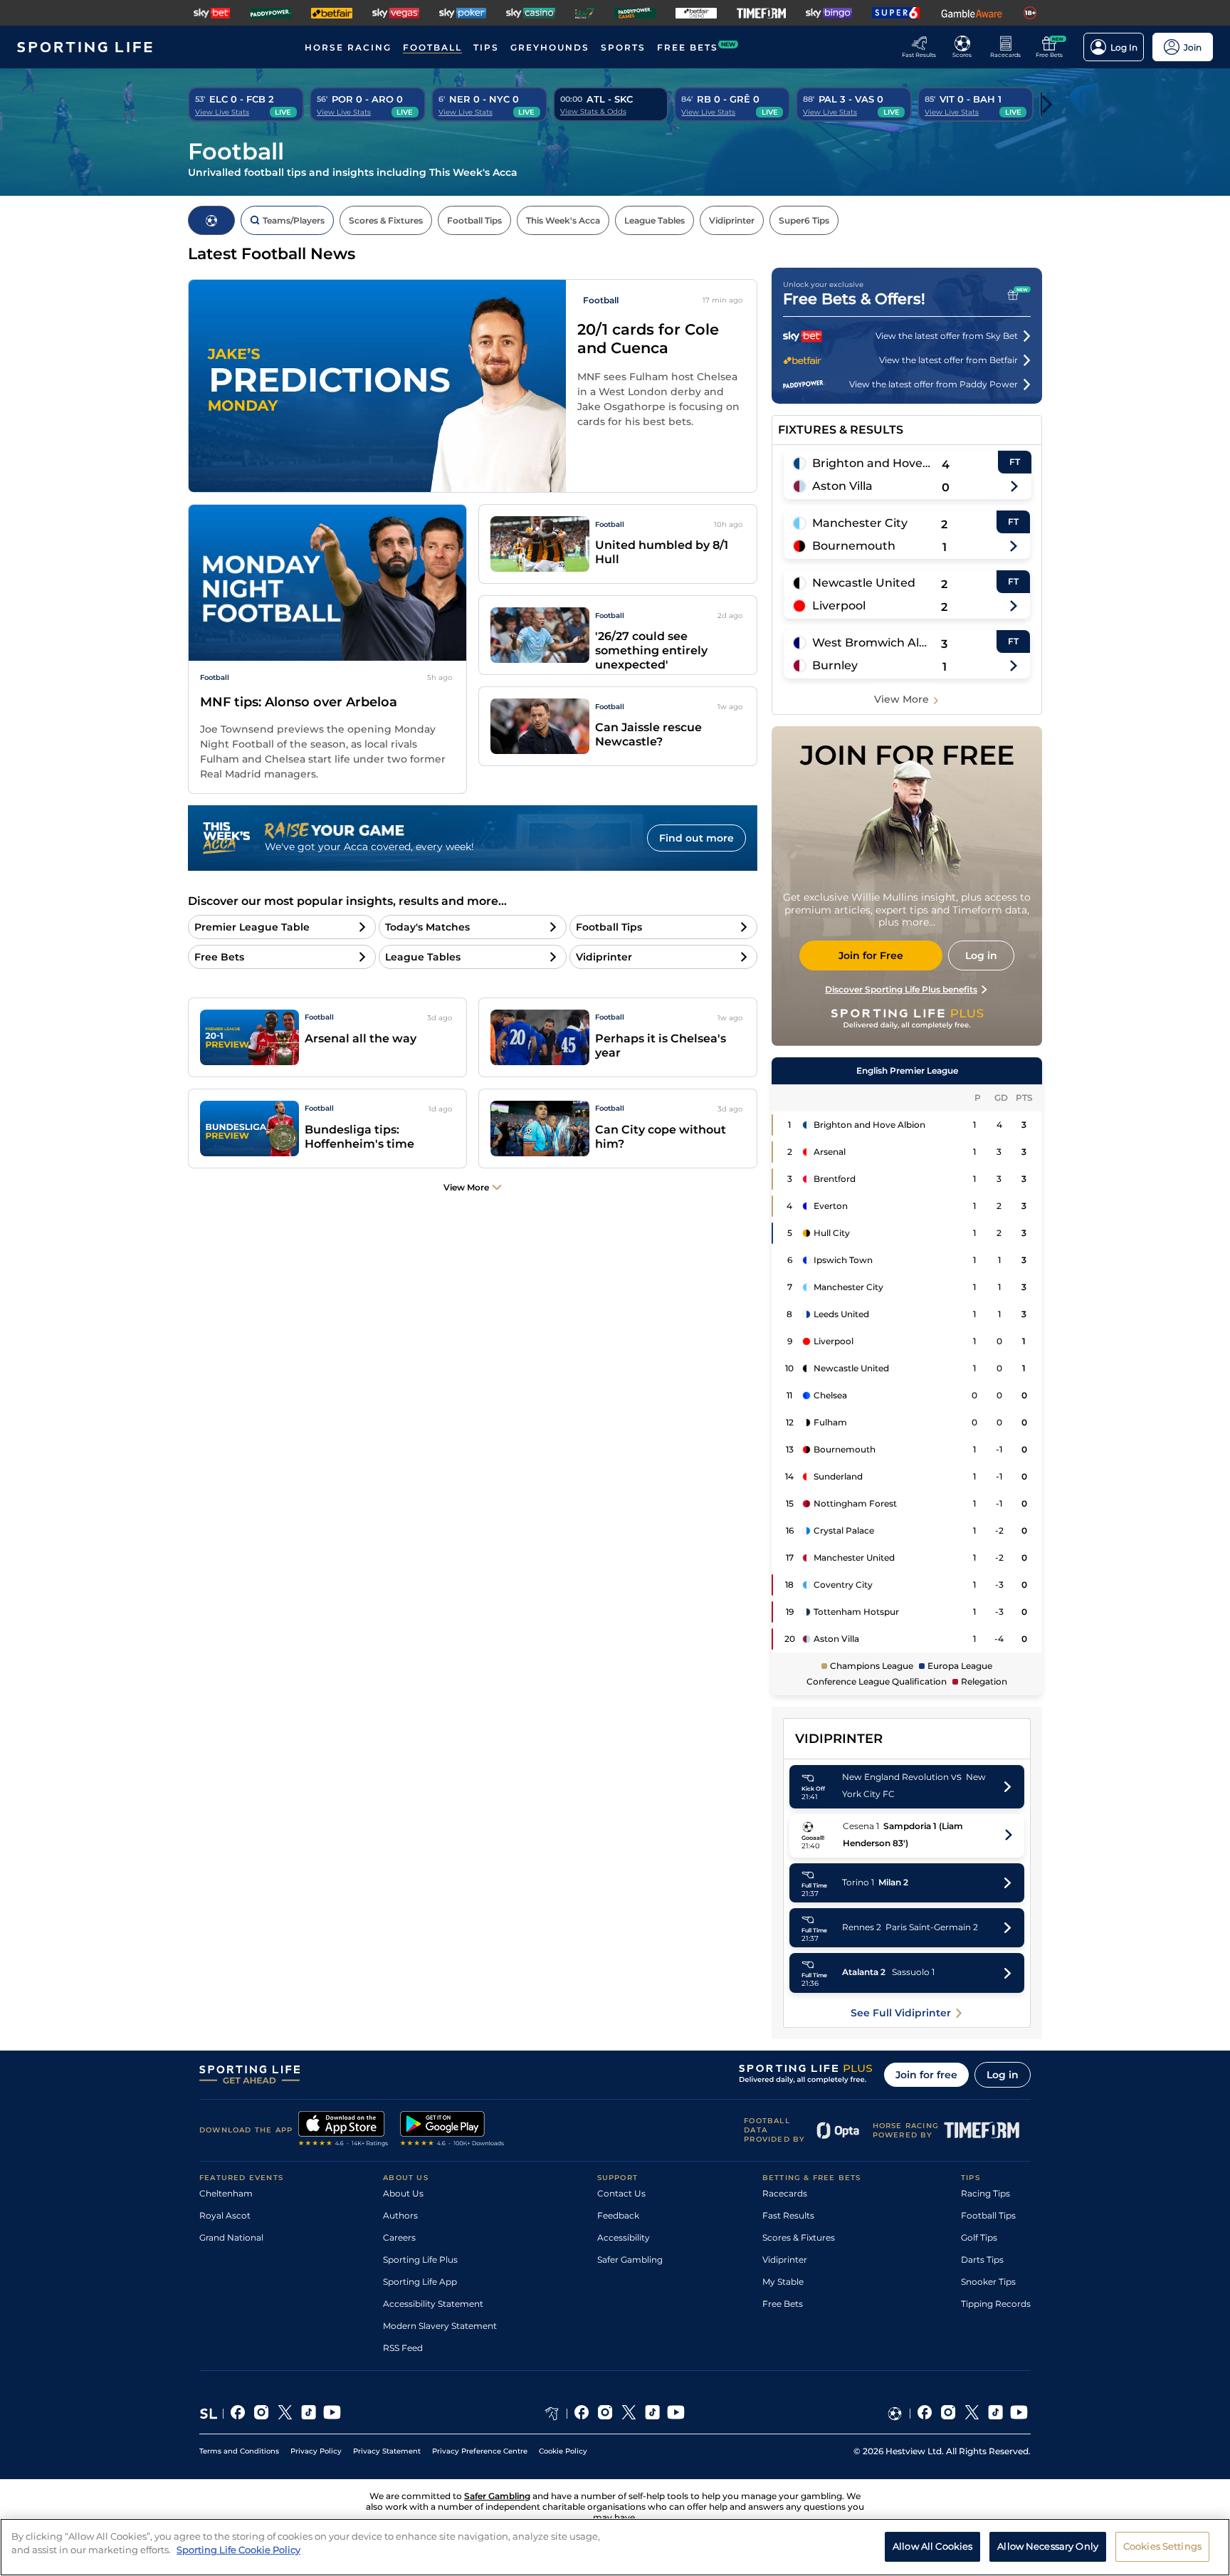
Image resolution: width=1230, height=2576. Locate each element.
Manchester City (860, 523)
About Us (403, 2193)
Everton (831, 1206)
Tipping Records (996, 2304)
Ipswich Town (843, 1260)
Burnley (835, 665)
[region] (615, 2547)
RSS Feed (403, 2348)
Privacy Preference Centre (480, 2451)
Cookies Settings (1162, 2546)
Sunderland (838, 1476)
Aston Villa (842, 486)
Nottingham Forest (855, 1503)
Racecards (785, 2193)
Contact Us (621, 2193)
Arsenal (830, 1152)
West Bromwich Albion (872, 643)
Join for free (926, 2075)
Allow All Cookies (932, 2546)
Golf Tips (979, 2237)
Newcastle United (864, 583)
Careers (399, 2237)
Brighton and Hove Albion (872, 463)
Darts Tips (982, 2260)
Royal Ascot (225, 2215)
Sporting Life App (420, 2282)
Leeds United (841, 1314)
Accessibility (624, 2237)
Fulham (830, 1422)
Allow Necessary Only (1048, 2546)
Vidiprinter (785, 2260)
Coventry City (843, 1585)
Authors (400, 2215)
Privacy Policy (316, 2451)
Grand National (231, 2237)
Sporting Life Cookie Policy (238, 2550)
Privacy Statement (387, 2451)
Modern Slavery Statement (440, 2326)
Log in (1003, 2075)
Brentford (835, 1179)
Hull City (832, 1233)
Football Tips (988, 2215)
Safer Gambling (630, 2260)
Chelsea (830, 1395)
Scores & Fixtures (799, 2237)
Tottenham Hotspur (856, 1612)
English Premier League (907, 1070)
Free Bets (783, 2304)
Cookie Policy (563, 2451)
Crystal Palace (844, 1530)
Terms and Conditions (239, 2451)
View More (902, 699)
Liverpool (839, 606)
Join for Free (871, 955)
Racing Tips (985, 2193)
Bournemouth (854, 546)
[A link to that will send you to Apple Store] (343, 2130)
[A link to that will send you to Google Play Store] (452, 2130)
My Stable (783, 2282)
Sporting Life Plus (420, 2260)
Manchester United (854, 1557)
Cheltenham (226, 2193)
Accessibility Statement (433, 2304)
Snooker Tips (988, 2282)
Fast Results (788, 2215)
